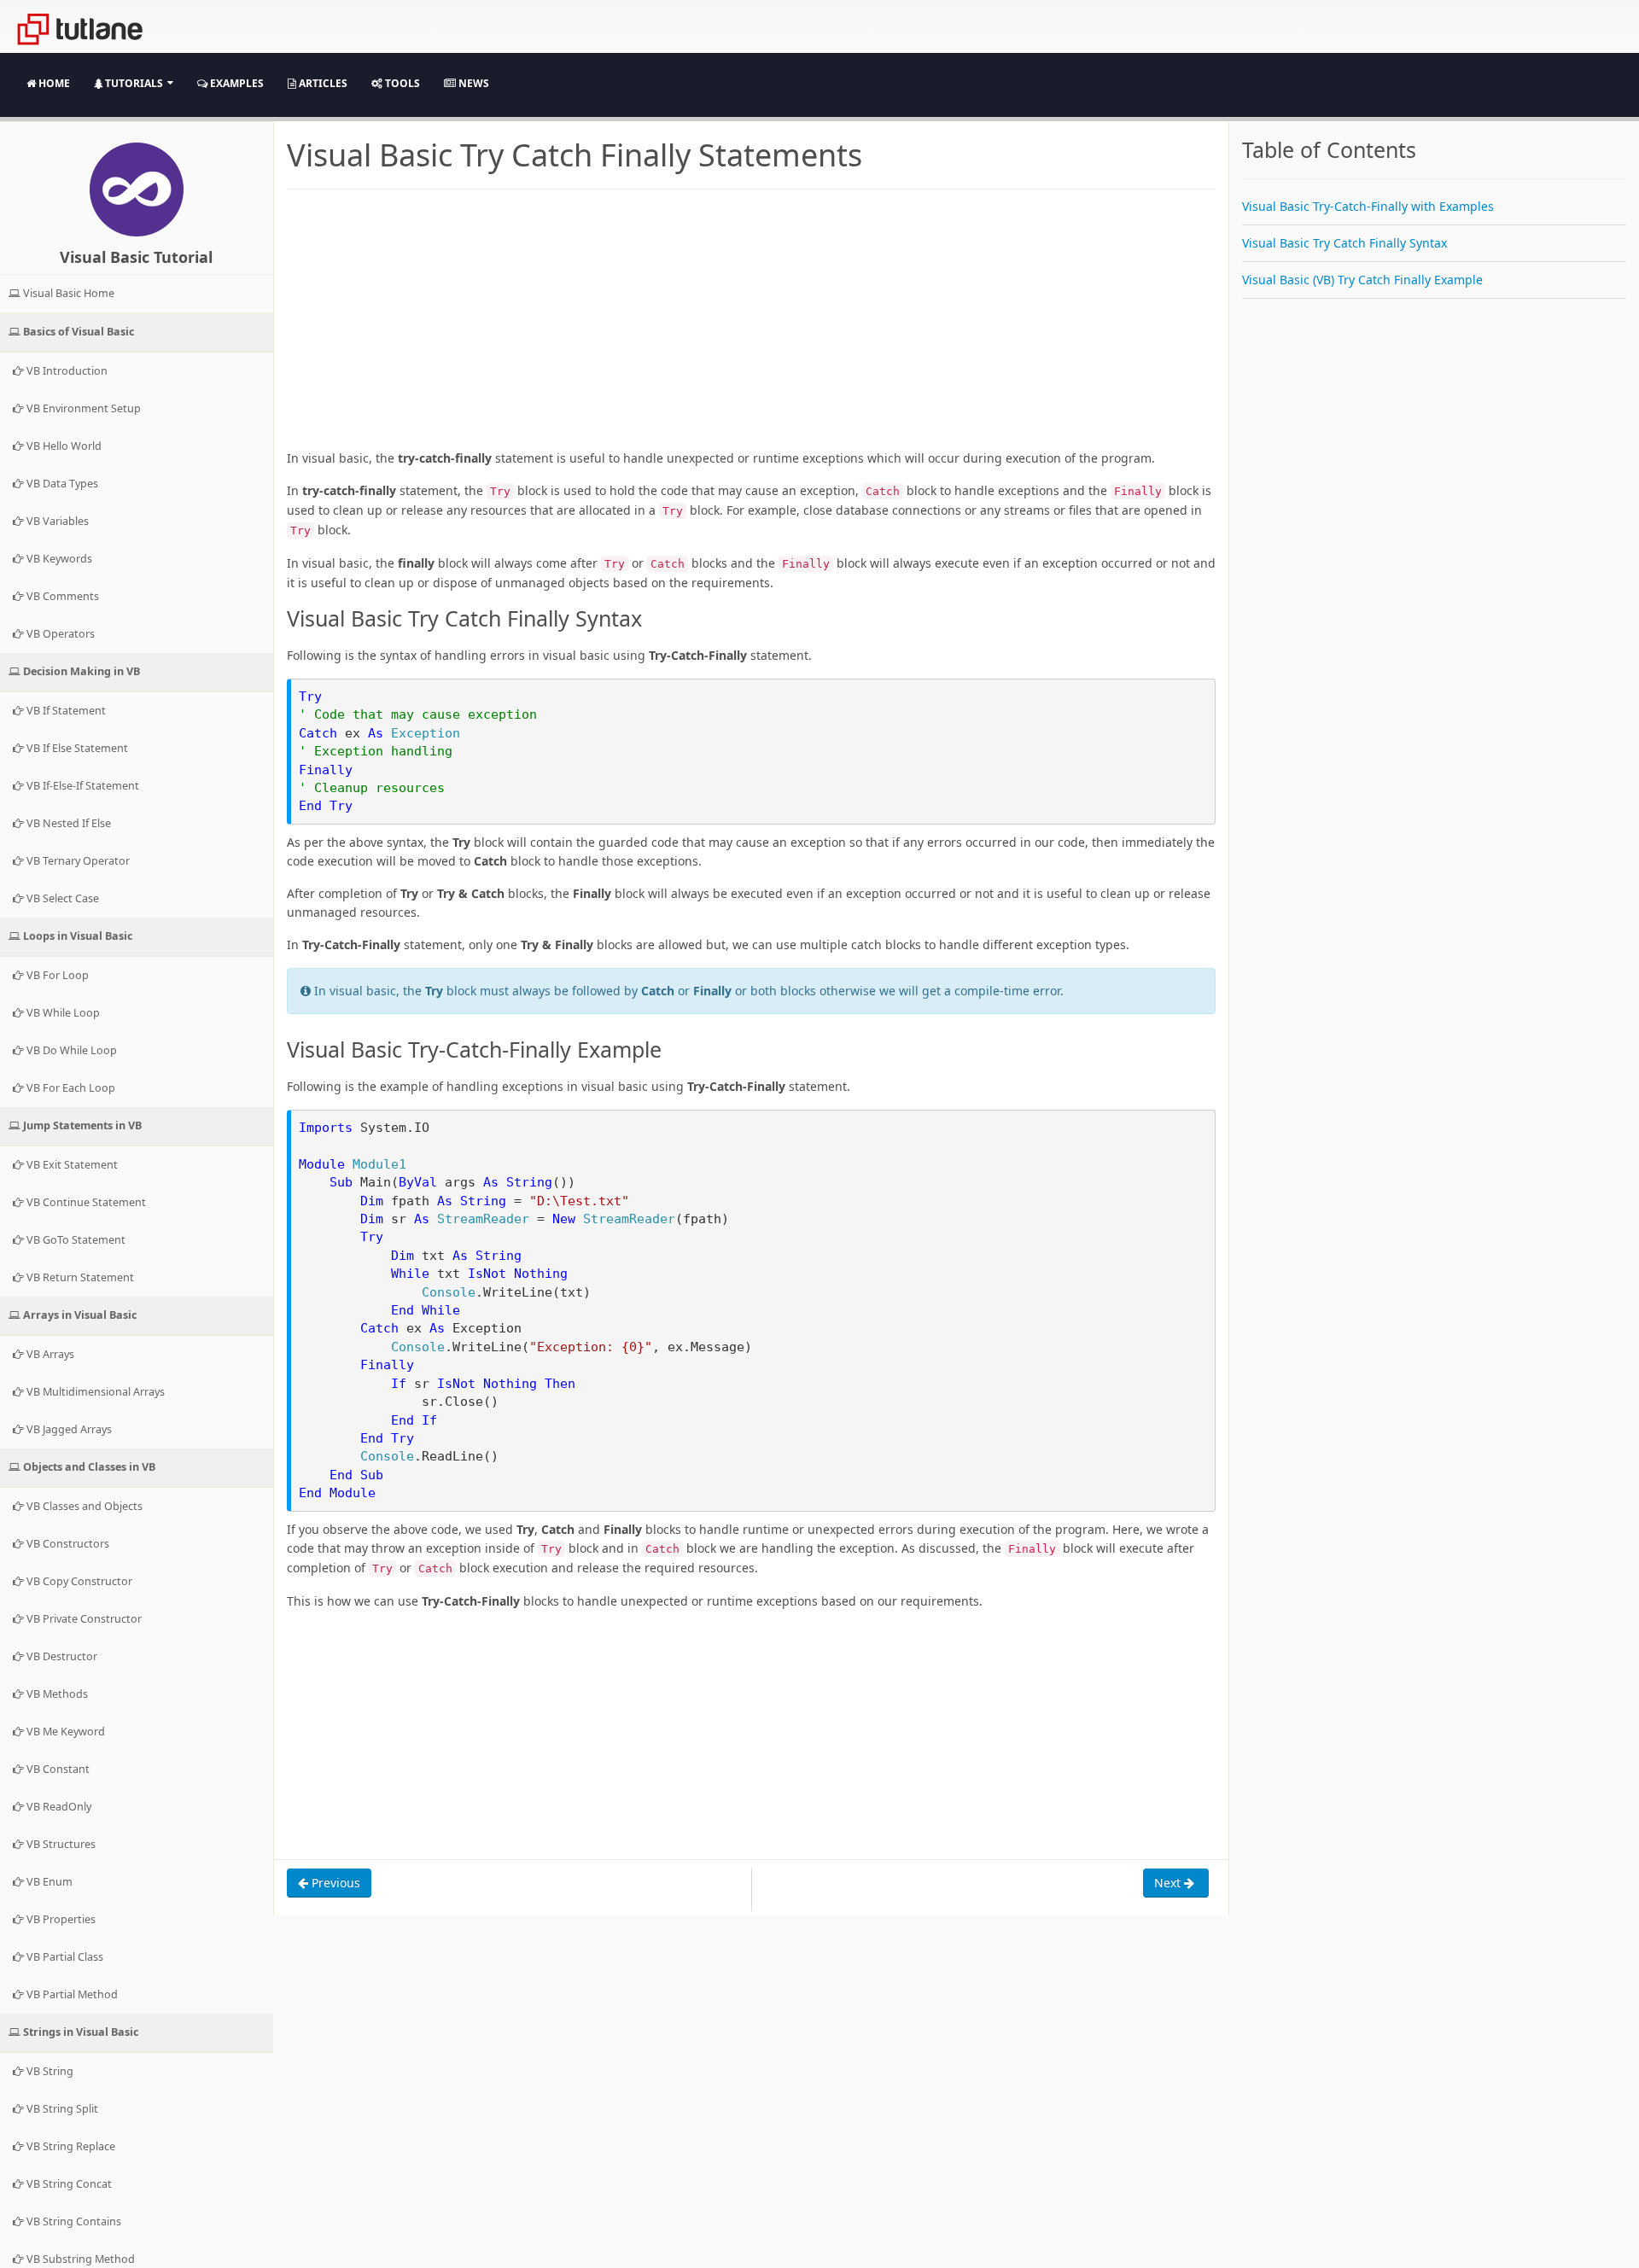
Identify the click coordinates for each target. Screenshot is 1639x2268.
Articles (322, 83)
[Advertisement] (751, 329)
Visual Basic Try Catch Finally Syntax (1344, 243)
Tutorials (134, 83)
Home (53, 83)
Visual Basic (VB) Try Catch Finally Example (1362, 280)
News (472, 83)
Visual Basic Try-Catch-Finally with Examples (1368, 206)
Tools (401, 83)
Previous (334, 1883)
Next (1169, 1883)
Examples (236, 83)
